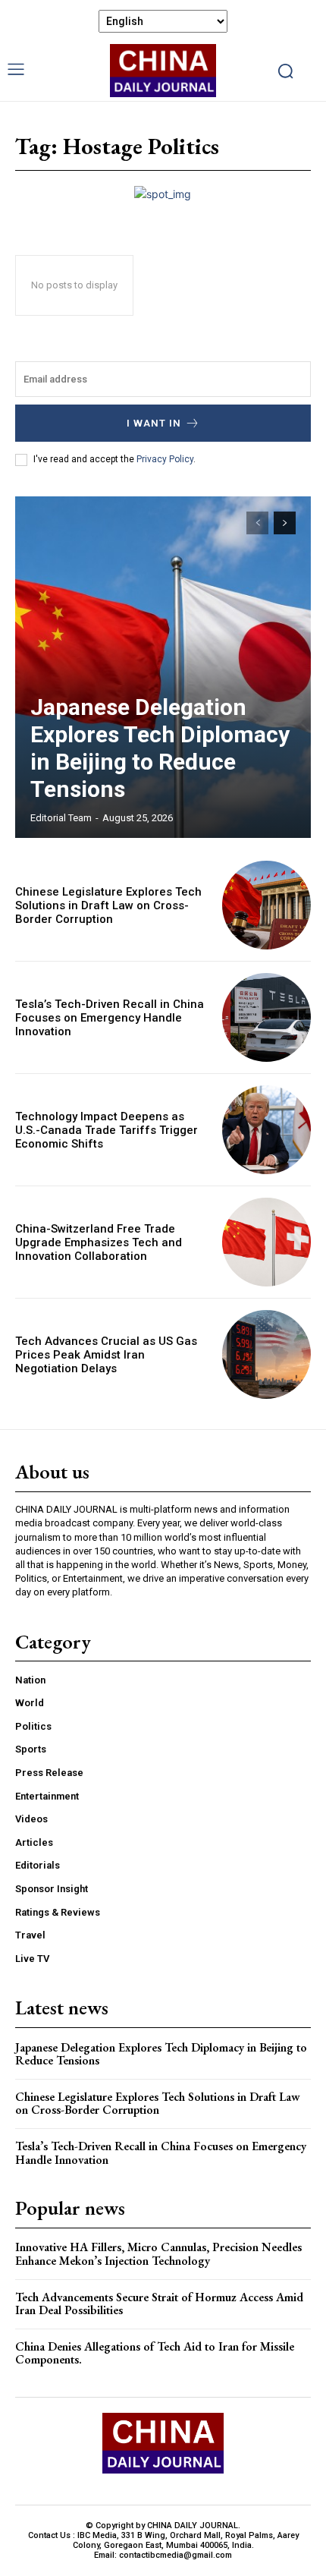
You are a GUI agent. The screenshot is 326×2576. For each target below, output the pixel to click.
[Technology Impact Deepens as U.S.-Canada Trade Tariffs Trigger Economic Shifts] (266, 1130)
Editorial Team (61, 818)
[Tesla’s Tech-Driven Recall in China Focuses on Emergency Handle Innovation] (266, 1017)
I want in (154, 423)
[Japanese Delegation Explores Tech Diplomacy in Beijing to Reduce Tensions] (163, 667)
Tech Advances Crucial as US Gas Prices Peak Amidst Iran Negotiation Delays (106, 1355)
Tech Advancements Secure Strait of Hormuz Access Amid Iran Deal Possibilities (159, 2304)
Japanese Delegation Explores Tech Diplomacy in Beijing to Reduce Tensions (160, 748)
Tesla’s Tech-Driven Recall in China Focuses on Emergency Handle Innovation (110, 1018)
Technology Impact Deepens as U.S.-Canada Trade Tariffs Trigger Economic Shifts (107, 1130)
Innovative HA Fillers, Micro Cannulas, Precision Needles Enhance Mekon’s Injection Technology (158, 2254)
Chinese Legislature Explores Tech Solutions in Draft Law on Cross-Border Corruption (108, 905)
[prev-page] (257, 523)
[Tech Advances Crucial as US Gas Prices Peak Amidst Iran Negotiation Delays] (266, 1354)
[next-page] (285, 523)
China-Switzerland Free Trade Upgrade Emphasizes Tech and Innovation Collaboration (99, 1242)
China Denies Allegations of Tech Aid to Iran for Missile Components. (155, 2353)
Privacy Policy (165, 459)
